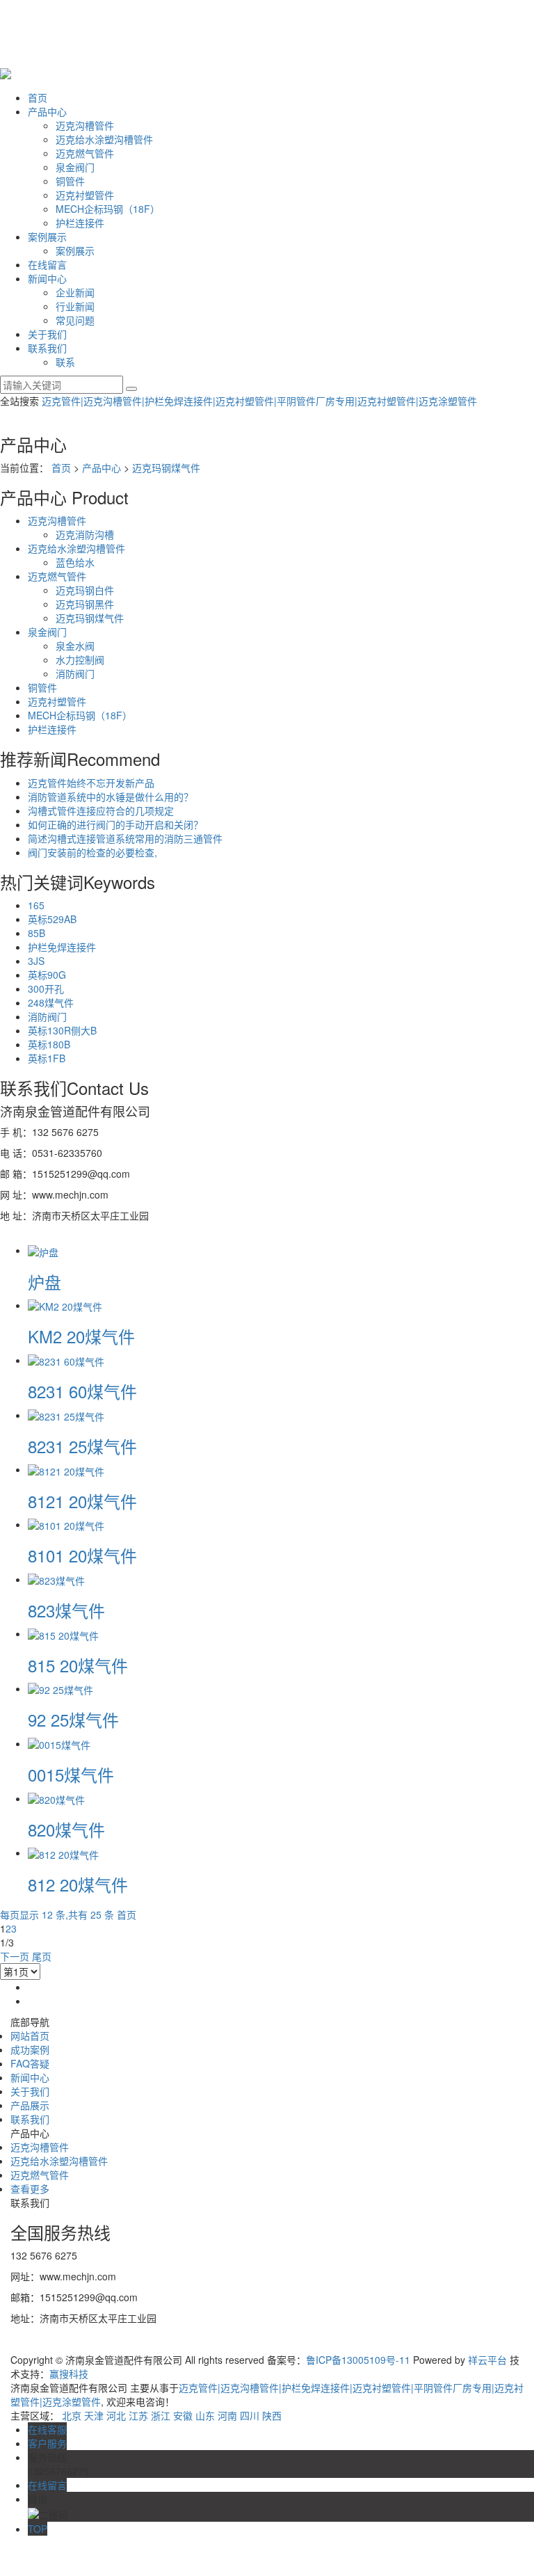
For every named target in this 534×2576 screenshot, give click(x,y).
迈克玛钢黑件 (85, 604)
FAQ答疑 (30, 2063)
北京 (72, 2415)
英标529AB (52, 919)
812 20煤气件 (78, 1884)
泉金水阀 (75, 646)
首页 (38, 97)
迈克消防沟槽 (85, 534)
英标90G (47, 975)
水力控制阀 (80, 659)
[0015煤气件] (59, 1743)
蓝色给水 (75, 562)
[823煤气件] (56, 1579)
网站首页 (30, 2035)
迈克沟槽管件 (85, 125)
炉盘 (44, 1282)
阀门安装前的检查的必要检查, (92, 852)
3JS (36, 961)
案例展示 (47, 237)
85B (37, 933)
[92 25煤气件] (60, 1688)
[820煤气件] (56, 1798)
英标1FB (47, 1058)
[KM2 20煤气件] (65, 1305)
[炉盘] (43, 1250)
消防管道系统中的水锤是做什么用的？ (111, 797)
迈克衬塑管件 (85, 195)
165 (36, 905)
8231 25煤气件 (82, 1446)
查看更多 (30, 2189)
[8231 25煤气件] (66, 1415)
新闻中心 (47, 278)
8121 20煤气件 (82, 1501)
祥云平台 (487, 2360)
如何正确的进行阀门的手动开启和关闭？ (115, 824)
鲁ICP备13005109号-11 (358, 2360)
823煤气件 (66, 1610)
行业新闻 (75, 306)
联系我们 (47, 348)
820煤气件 (66, 1829)
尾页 (42, 1956)
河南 (227, 2415)
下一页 (15, 1956)
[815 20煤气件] (63, 1633)
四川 (250, 2415)
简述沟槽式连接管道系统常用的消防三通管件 (125, 838)
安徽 (183, 2415)
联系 (65, 362)
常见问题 (75, 320)
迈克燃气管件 (85, 153)
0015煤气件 (71, 1774)
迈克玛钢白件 (85, 590)
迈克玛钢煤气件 (166, 467)
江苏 (138, 2415)
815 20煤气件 (78, 1665)
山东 (205, 2415)
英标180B (49, 1044)
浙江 (161, 2415)
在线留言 (47, 264)
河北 (116, 2415)
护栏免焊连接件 (62, 947)
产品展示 (30, 2105)
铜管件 (70, 181)
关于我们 (47, 334)
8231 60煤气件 (82, 1391)
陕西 (272, 2415)
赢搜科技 (69, 2374)
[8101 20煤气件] (66, 1524)
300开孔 (46, 989)
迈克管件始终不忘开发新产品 (91, 783)
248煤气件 (51, 1002)
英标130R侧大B (62, 1030)
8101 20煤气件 (82, 1555)
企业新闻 (75, 292)
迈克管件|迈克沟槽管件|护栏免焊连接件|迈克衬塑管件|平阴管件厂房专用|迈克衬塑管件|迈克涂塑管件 (259, 401)
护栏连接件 (80, 223)
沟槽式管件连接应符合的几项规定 (101, 810)
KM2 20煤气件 (81, 1336)
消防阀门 (75, 673)
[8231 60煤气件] (66, 1360)
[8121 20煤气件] (66, 1469)
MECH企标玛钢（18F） (108, 209)
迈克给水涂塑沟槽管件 (104, 139)
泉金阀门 (75, 167)
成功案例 (30, 2049)
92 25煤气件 (73, 1719)
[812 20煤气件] (63, 1853)
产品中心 (47, 111)
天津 (94, 2415)
